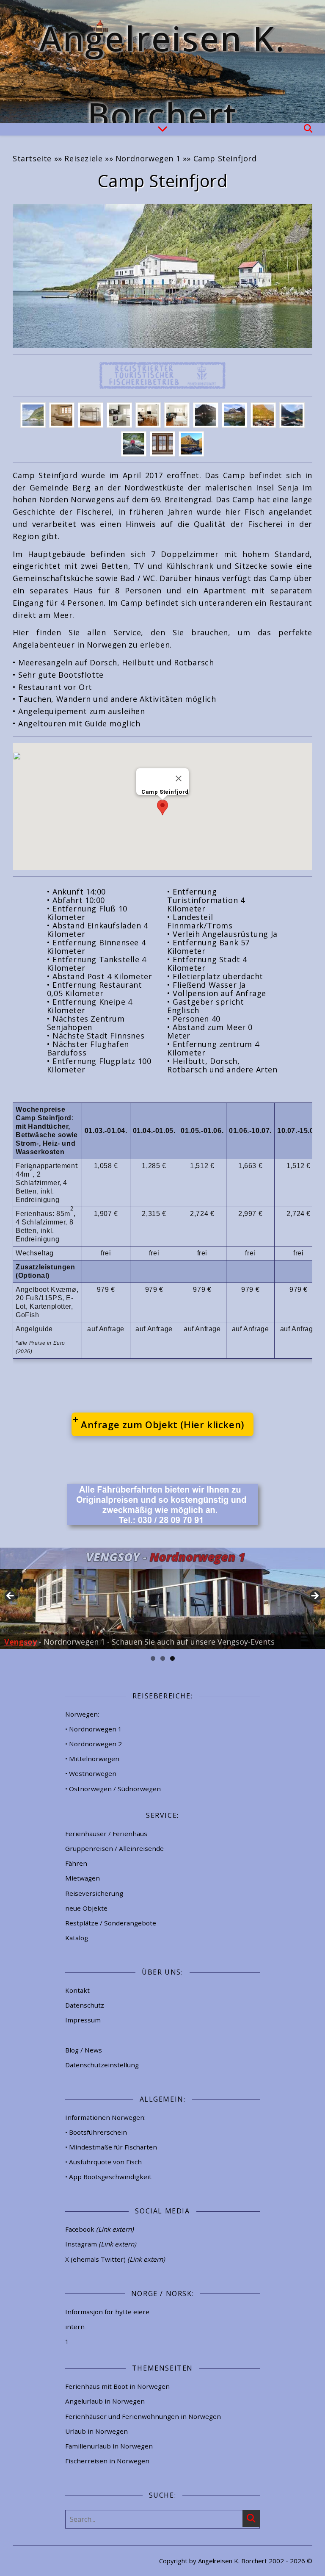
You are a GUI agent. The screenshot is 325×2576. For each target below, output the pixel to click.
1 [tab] (153, 1658)
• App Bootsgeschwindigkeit (108, 2177)
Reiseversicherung (94, 1893)
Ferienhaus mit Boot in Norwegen (117, 2386)
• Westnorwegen (91, 1773)
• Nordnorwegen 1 (94, 1729)
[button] (162, 807)
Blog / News (84, 2050)
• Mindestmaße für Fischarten (111, 2147)
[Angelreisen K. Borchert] (162, 61)
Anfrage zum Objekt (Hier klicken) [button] (162, 1424)
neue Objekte (86, 1908)
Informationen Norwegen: (105, 2117)
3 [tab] (172, 1658)
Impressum (83, 2020)
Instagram (101, 2244)
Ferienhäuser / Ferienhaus (106, 1834)
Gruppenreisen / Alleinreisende (114, 1848)
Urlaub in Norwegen (96, 2431)
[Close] (179, 778)
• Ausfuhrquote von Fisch (103, 2162)
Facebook (99, 2229)
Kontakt (77, 1990)
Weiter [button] (314, 1596)
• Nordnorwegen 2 (94, 1744)
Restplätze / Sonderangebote (111, 1923)
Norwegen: (82, 1714)
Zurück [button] (11, 1596)
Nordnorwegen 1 (148, 158)
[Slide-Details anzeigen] (162, 1598)
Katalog (77, 1938)
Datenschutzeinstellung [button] (102, 2065)
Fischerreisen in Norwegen (107, 2461)
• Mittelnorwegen (92, 1759)
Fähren (76, 1863)
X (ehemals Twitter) (115, 2259)
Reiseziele (83, 158)
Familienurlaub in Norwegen (109, 2446)
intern (75, 2327)
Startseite (32, 158)
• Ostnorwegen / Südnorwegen (113, 1789)
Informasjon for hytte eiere (107, 2312)
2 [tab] (163, 1658)
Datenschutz (85, 2005)
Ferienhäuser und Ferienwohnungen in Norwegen (143, 2416)
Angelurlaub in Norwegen (105, 2401)
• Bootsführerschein (96, 2132)
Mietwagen (83, 1878)
